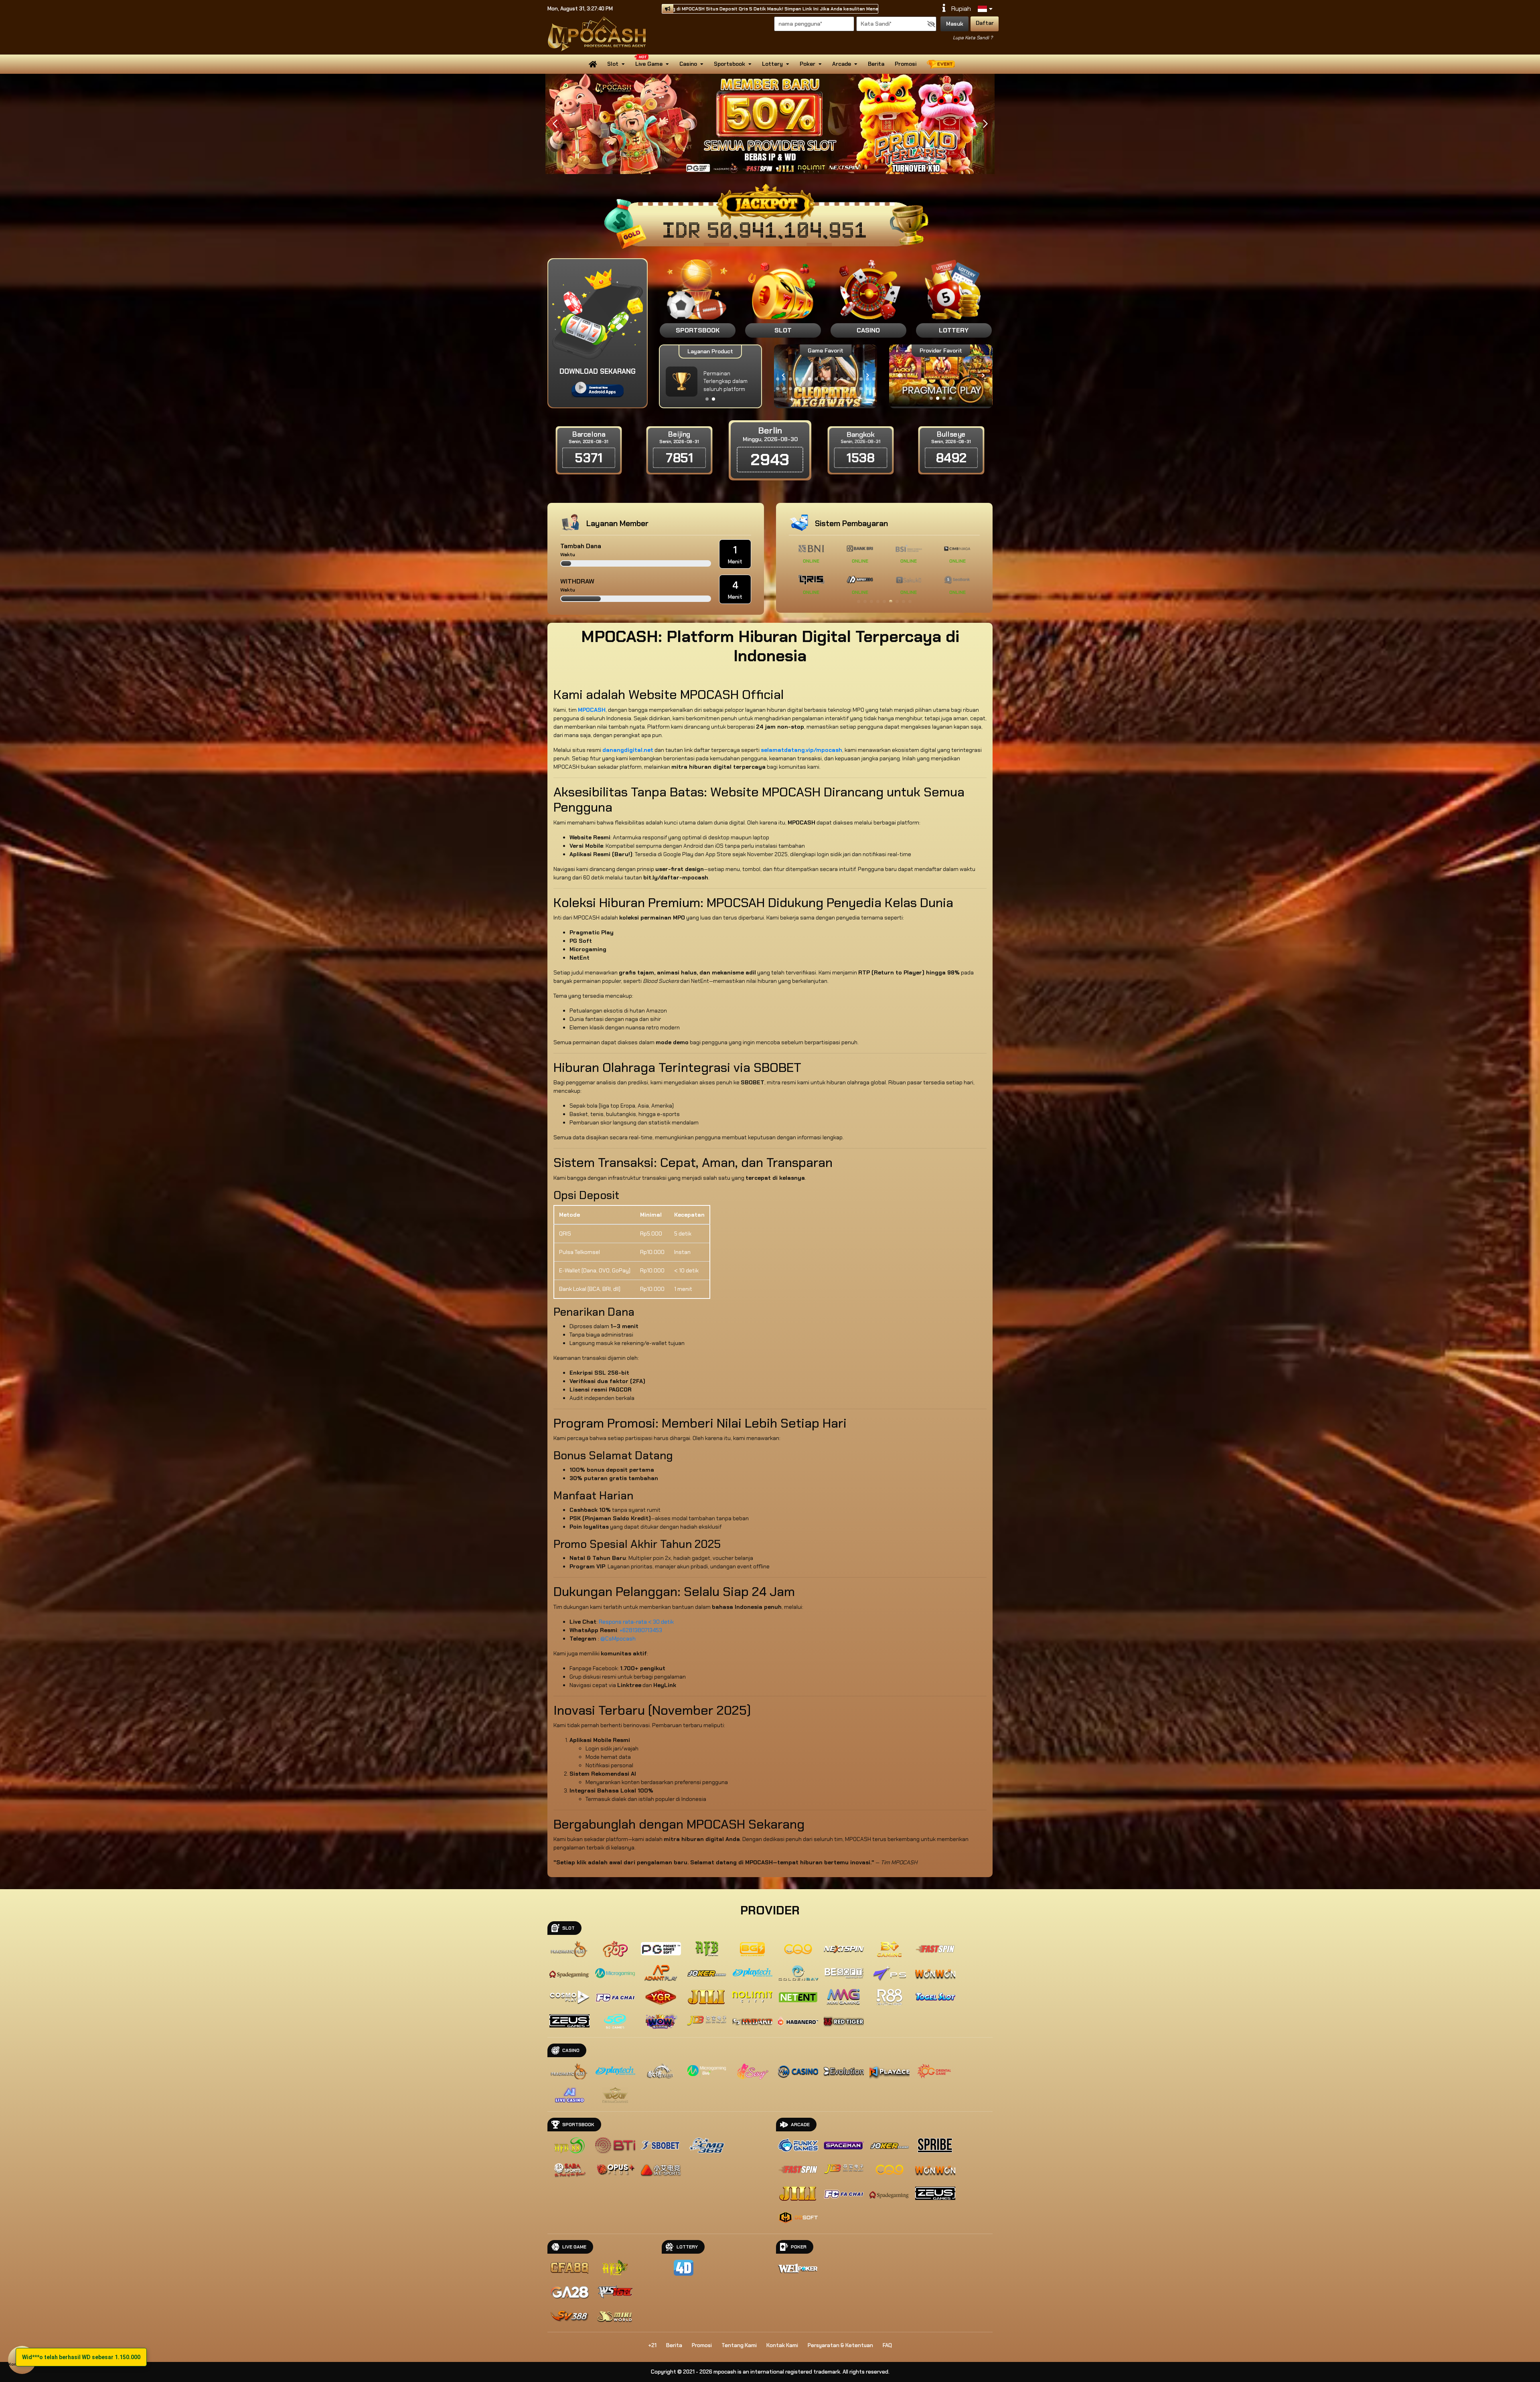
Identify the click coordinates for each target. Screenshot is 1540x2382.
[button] (985, 124)
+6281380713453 (641, 1630)
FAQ (887, 2345)
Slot (613, 64)
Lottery (772, 64)
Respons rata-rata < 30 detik (636, 1622)
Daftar (985, 23)
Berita (876, 64)
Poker (807, 64)
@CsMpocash (618, 1639)
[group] (941, 376)
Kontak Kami (782, 2345)
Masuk (955, 24)
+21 (652, 2345)
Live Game (649, 64)
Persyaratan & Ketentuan (840, 2345)
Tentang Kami (739, 2345)
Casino (688, 64)
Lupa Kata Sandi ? (973, 38)
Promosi (906, 64)
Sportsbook (729, 64)
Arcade (842, 64)
